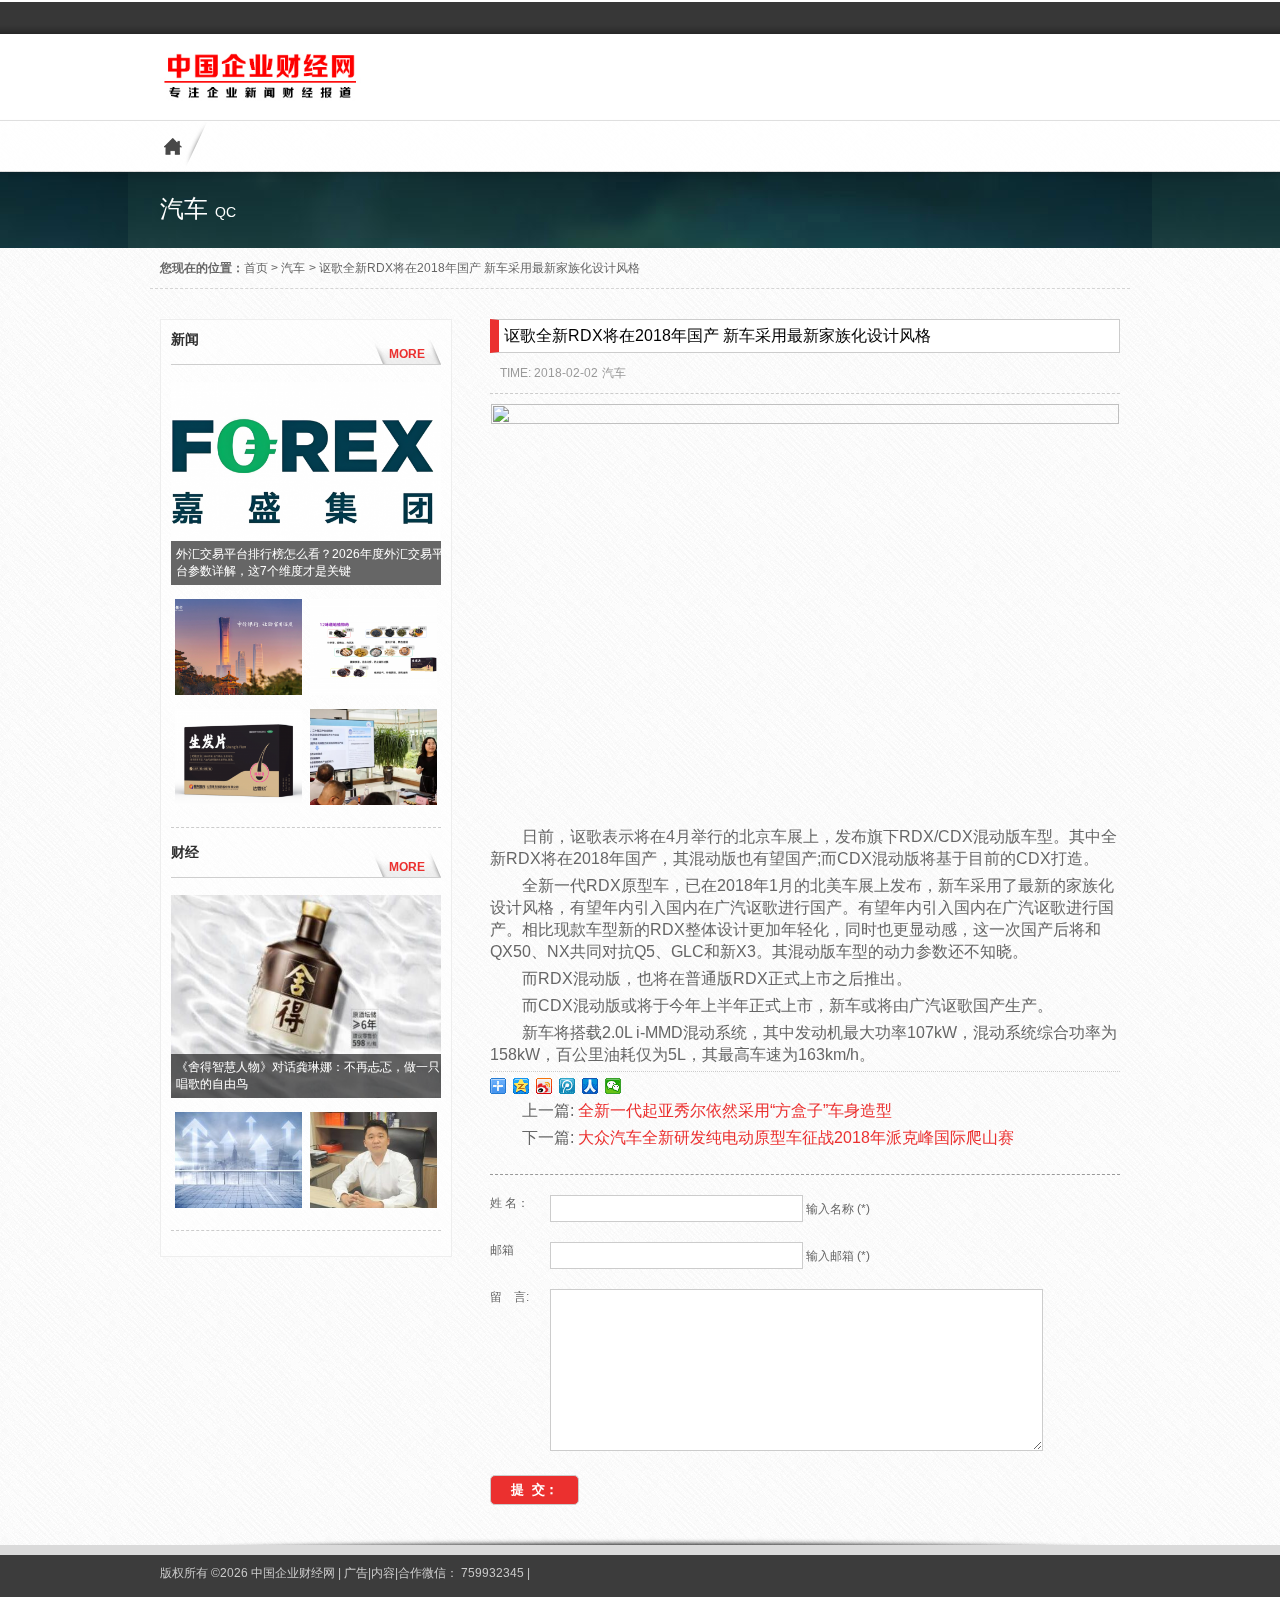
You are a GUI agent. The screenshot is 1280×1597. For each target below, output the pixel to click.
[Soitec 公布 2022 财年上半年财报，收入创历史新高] (238, 1203)
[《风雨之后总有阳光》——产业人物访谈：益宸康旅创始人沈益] (373, 1203)
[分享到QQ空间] (521, 1086)
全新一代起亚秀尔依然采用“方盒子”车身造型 (735, 1110)
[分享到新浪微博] (544, 1086)
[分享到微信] (613, 1086)
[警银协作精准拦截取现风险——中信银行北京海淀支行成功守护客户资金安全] (238, 690)
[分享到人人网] (590, 1086)
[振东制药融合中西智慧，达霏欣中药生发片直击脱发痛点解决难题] (238, 800)
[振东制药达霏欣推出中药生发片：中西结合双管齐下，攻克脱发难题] (373, 690)
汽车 (293, 268)
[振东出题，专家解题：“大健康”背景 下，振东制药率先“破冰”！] (373, 800)
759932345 (492, 1573)
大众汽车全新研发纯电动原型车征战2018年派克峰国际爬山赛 (796, 1137)
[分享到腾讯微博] (567, 1086)
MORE (407, 354)
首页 (256, 268)
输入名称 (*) (838, 1209)
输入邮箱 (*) (838, 1256)
